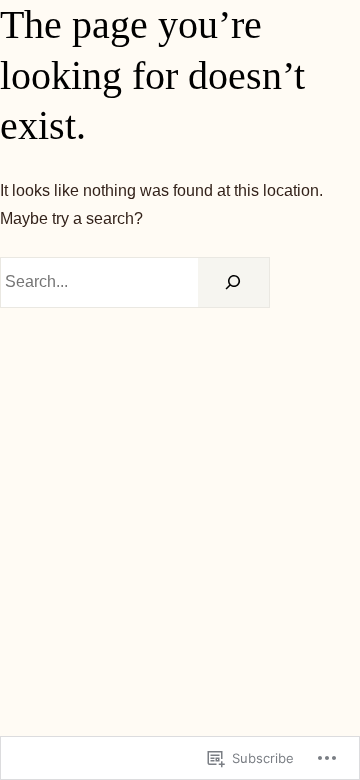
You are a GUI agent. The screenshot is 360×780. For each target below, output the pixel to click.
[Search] (233, 283)
